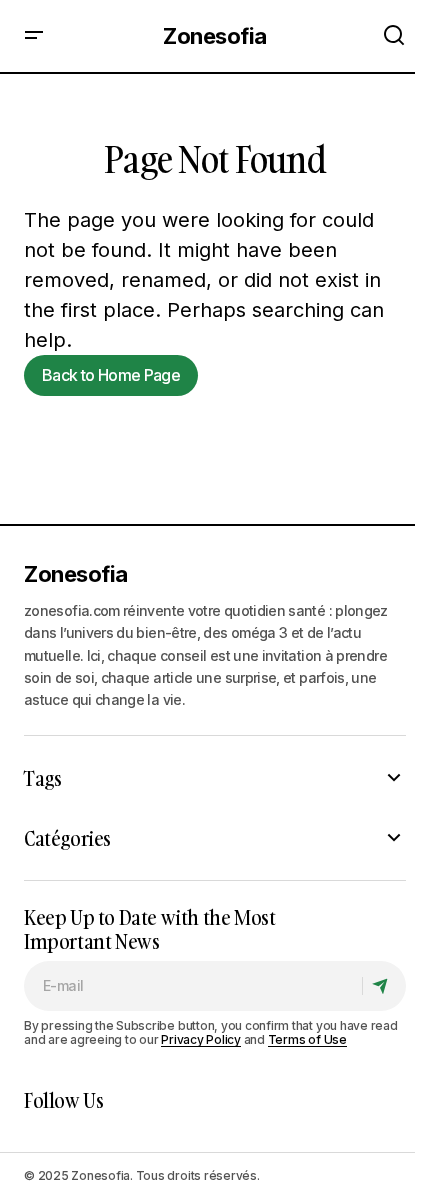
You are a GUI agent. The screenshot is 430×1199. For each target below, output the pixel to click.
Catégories (67, 838)
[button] (34, 36)
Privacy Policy (201, 1039)
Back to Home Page (111, 375)
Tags (42, 778)
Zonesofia (215, 36)
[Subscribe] (383, 986)
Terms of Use (307, 1039)
